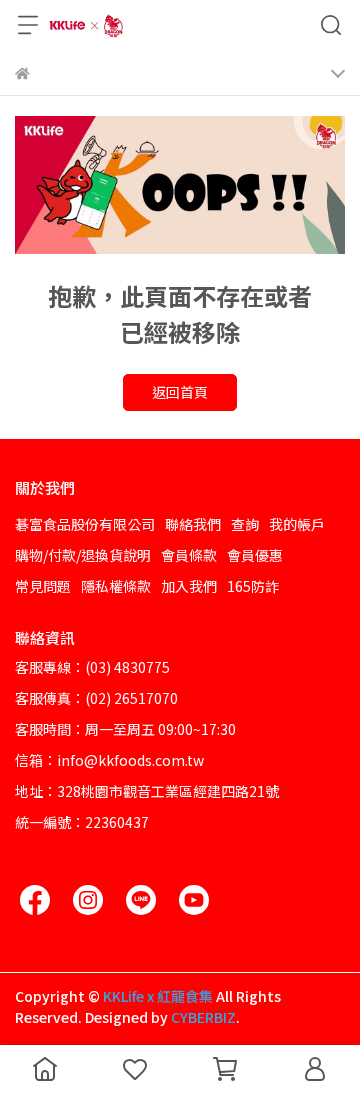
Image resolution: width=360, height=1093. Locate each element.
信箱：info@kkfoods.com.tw (109, 760)
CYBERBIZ (203, 1017)
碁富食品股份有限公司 (85, 524)
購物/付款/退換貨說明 (83, 555)
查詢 (245, 524)
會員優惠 (255, 555)
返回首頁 (180, 392)
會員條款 (189, 555)
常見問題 (43, 586)
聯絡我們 (193, 524)
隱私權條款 (116, 586)
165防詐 (253, 586)
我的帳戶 (297, 524)
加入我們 (189, 586)
